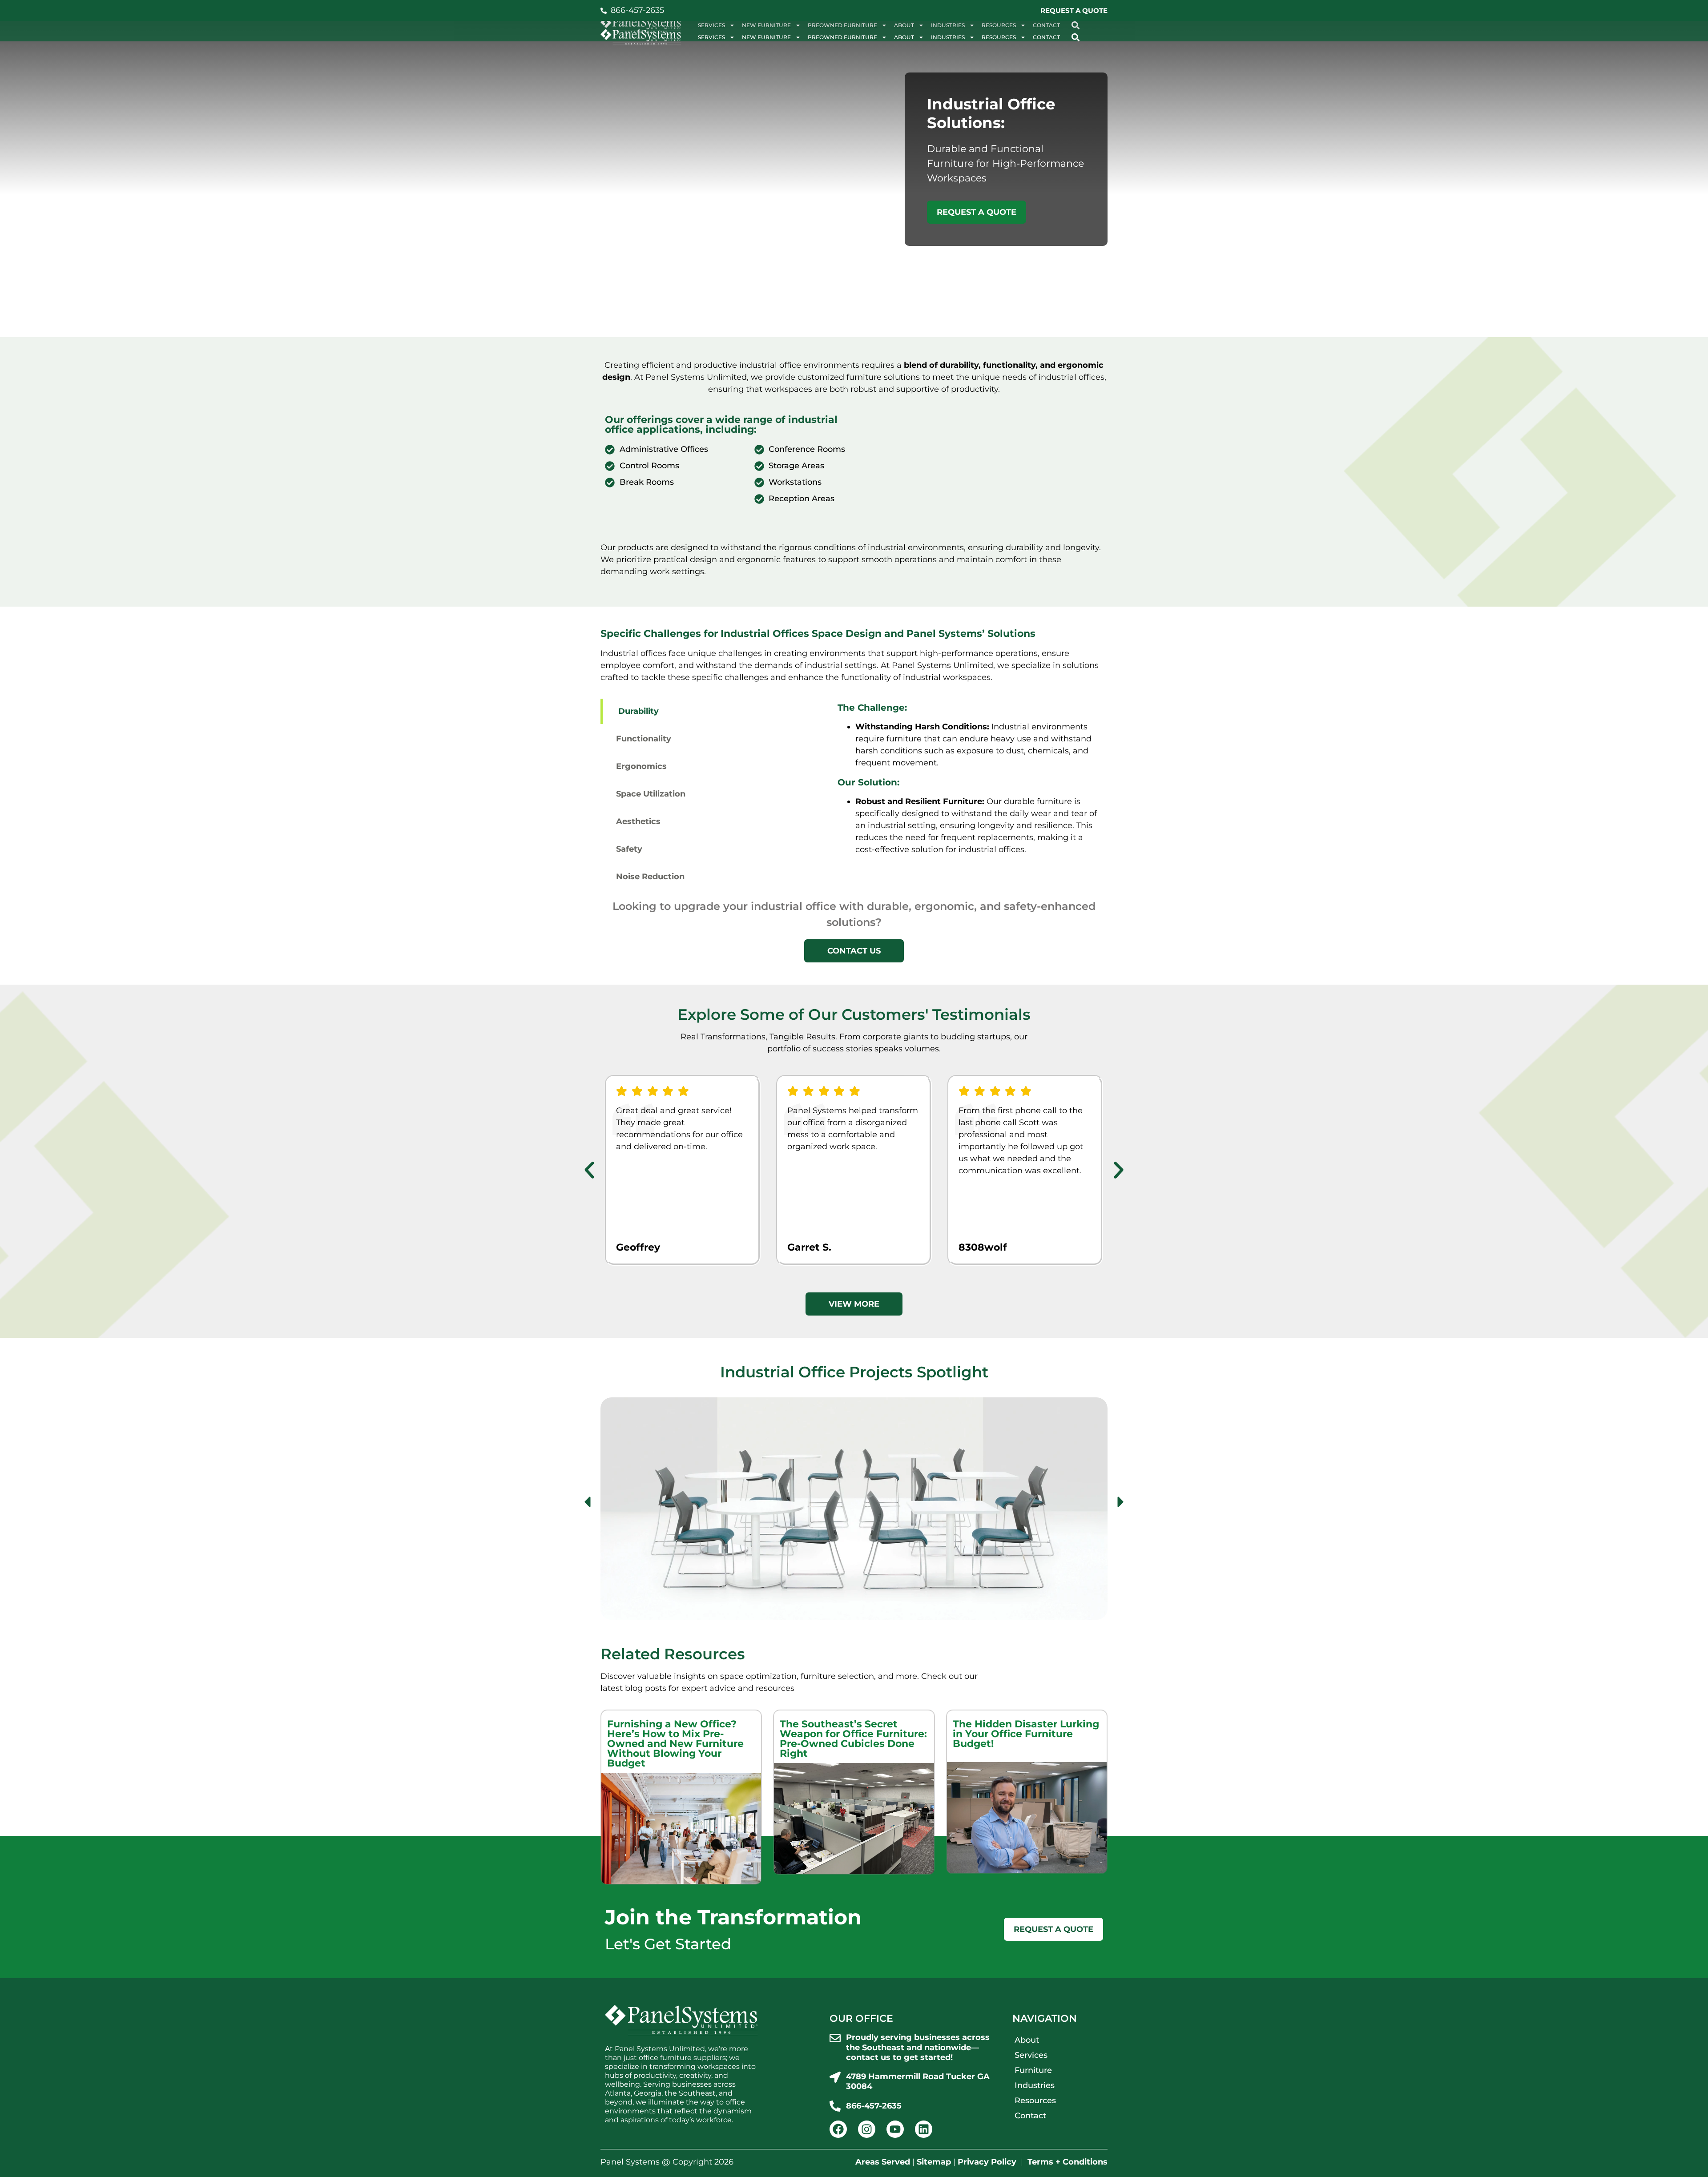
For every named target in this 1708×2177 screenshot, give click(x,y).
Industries (948, 37)
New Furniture (766, 37)
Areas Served (883, 2162)
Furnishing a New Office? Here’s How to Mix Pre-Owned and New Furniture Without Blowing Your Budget (675, 1744)
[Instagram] (867, 2129)
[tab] (715, 711)
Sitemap (934, 2162)
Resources (999, 37)
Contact (1046, 37)
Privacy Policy (987, 2162)
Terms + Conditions (1067, 2162)
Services (711, 37)
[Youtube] (895, 2129)
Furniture (1033, 2070)
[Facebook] (838, 2129)
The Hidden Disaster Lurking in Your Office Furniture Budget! (1026, 1734)
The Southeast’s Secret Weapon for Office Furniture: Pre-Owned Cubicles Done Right (853, 1739)
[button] (1075, 37)
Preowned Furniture (842, 37)
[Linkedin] (924, 2129)
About (904, 37)
